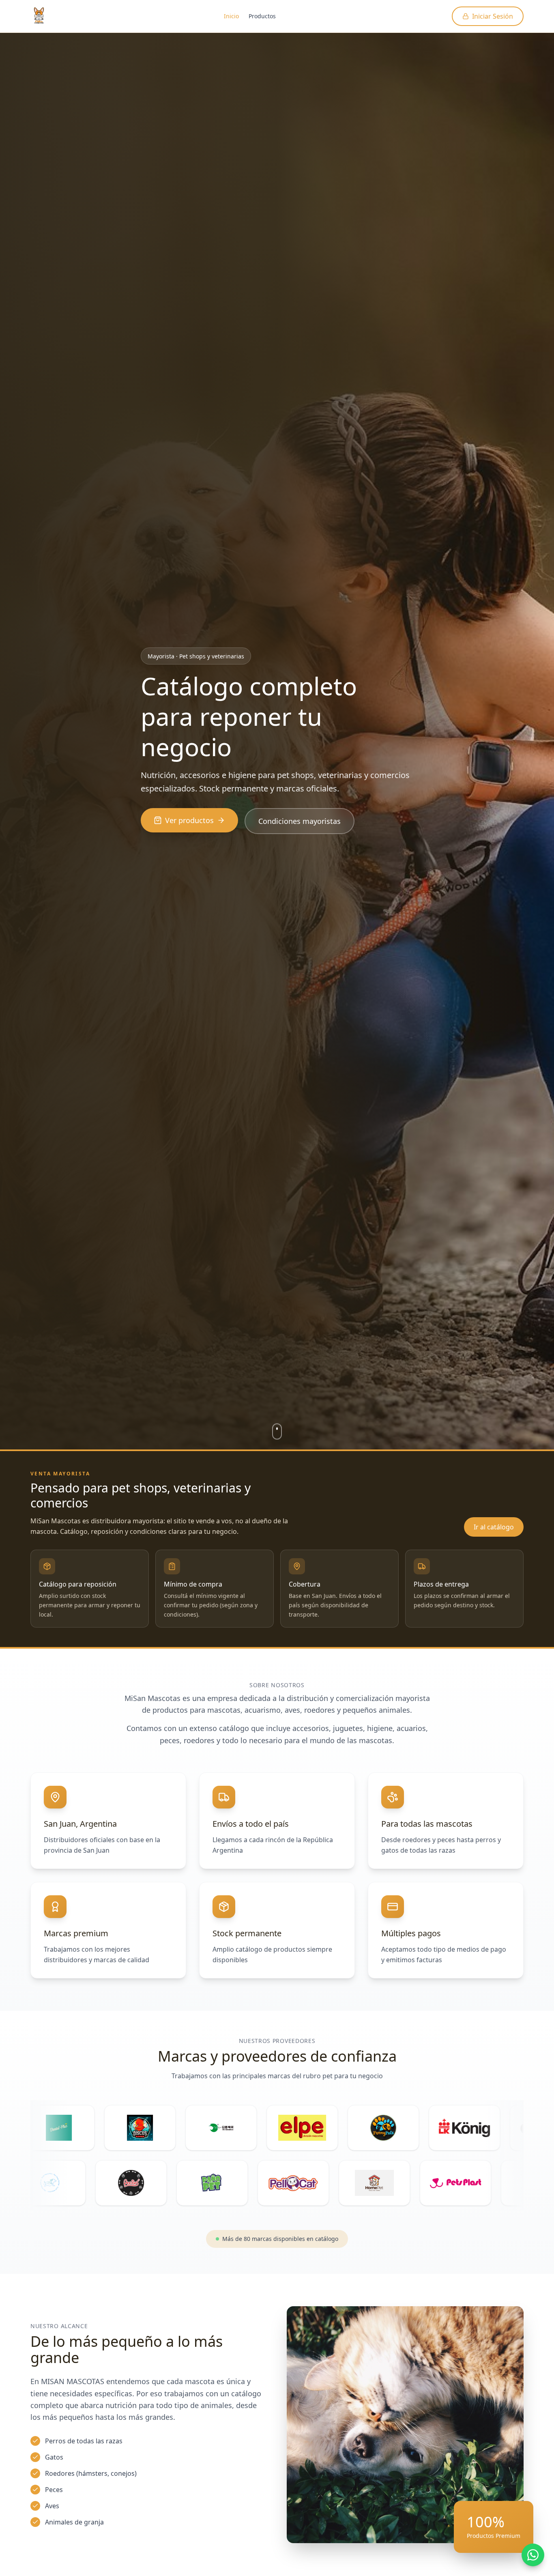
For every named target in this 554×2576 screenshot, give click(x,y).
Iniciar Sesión (493, 16)
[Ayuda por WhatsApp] (533, 2555)
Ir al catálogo (494, 1527)
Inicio (231, 16)
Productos (262, 16)
